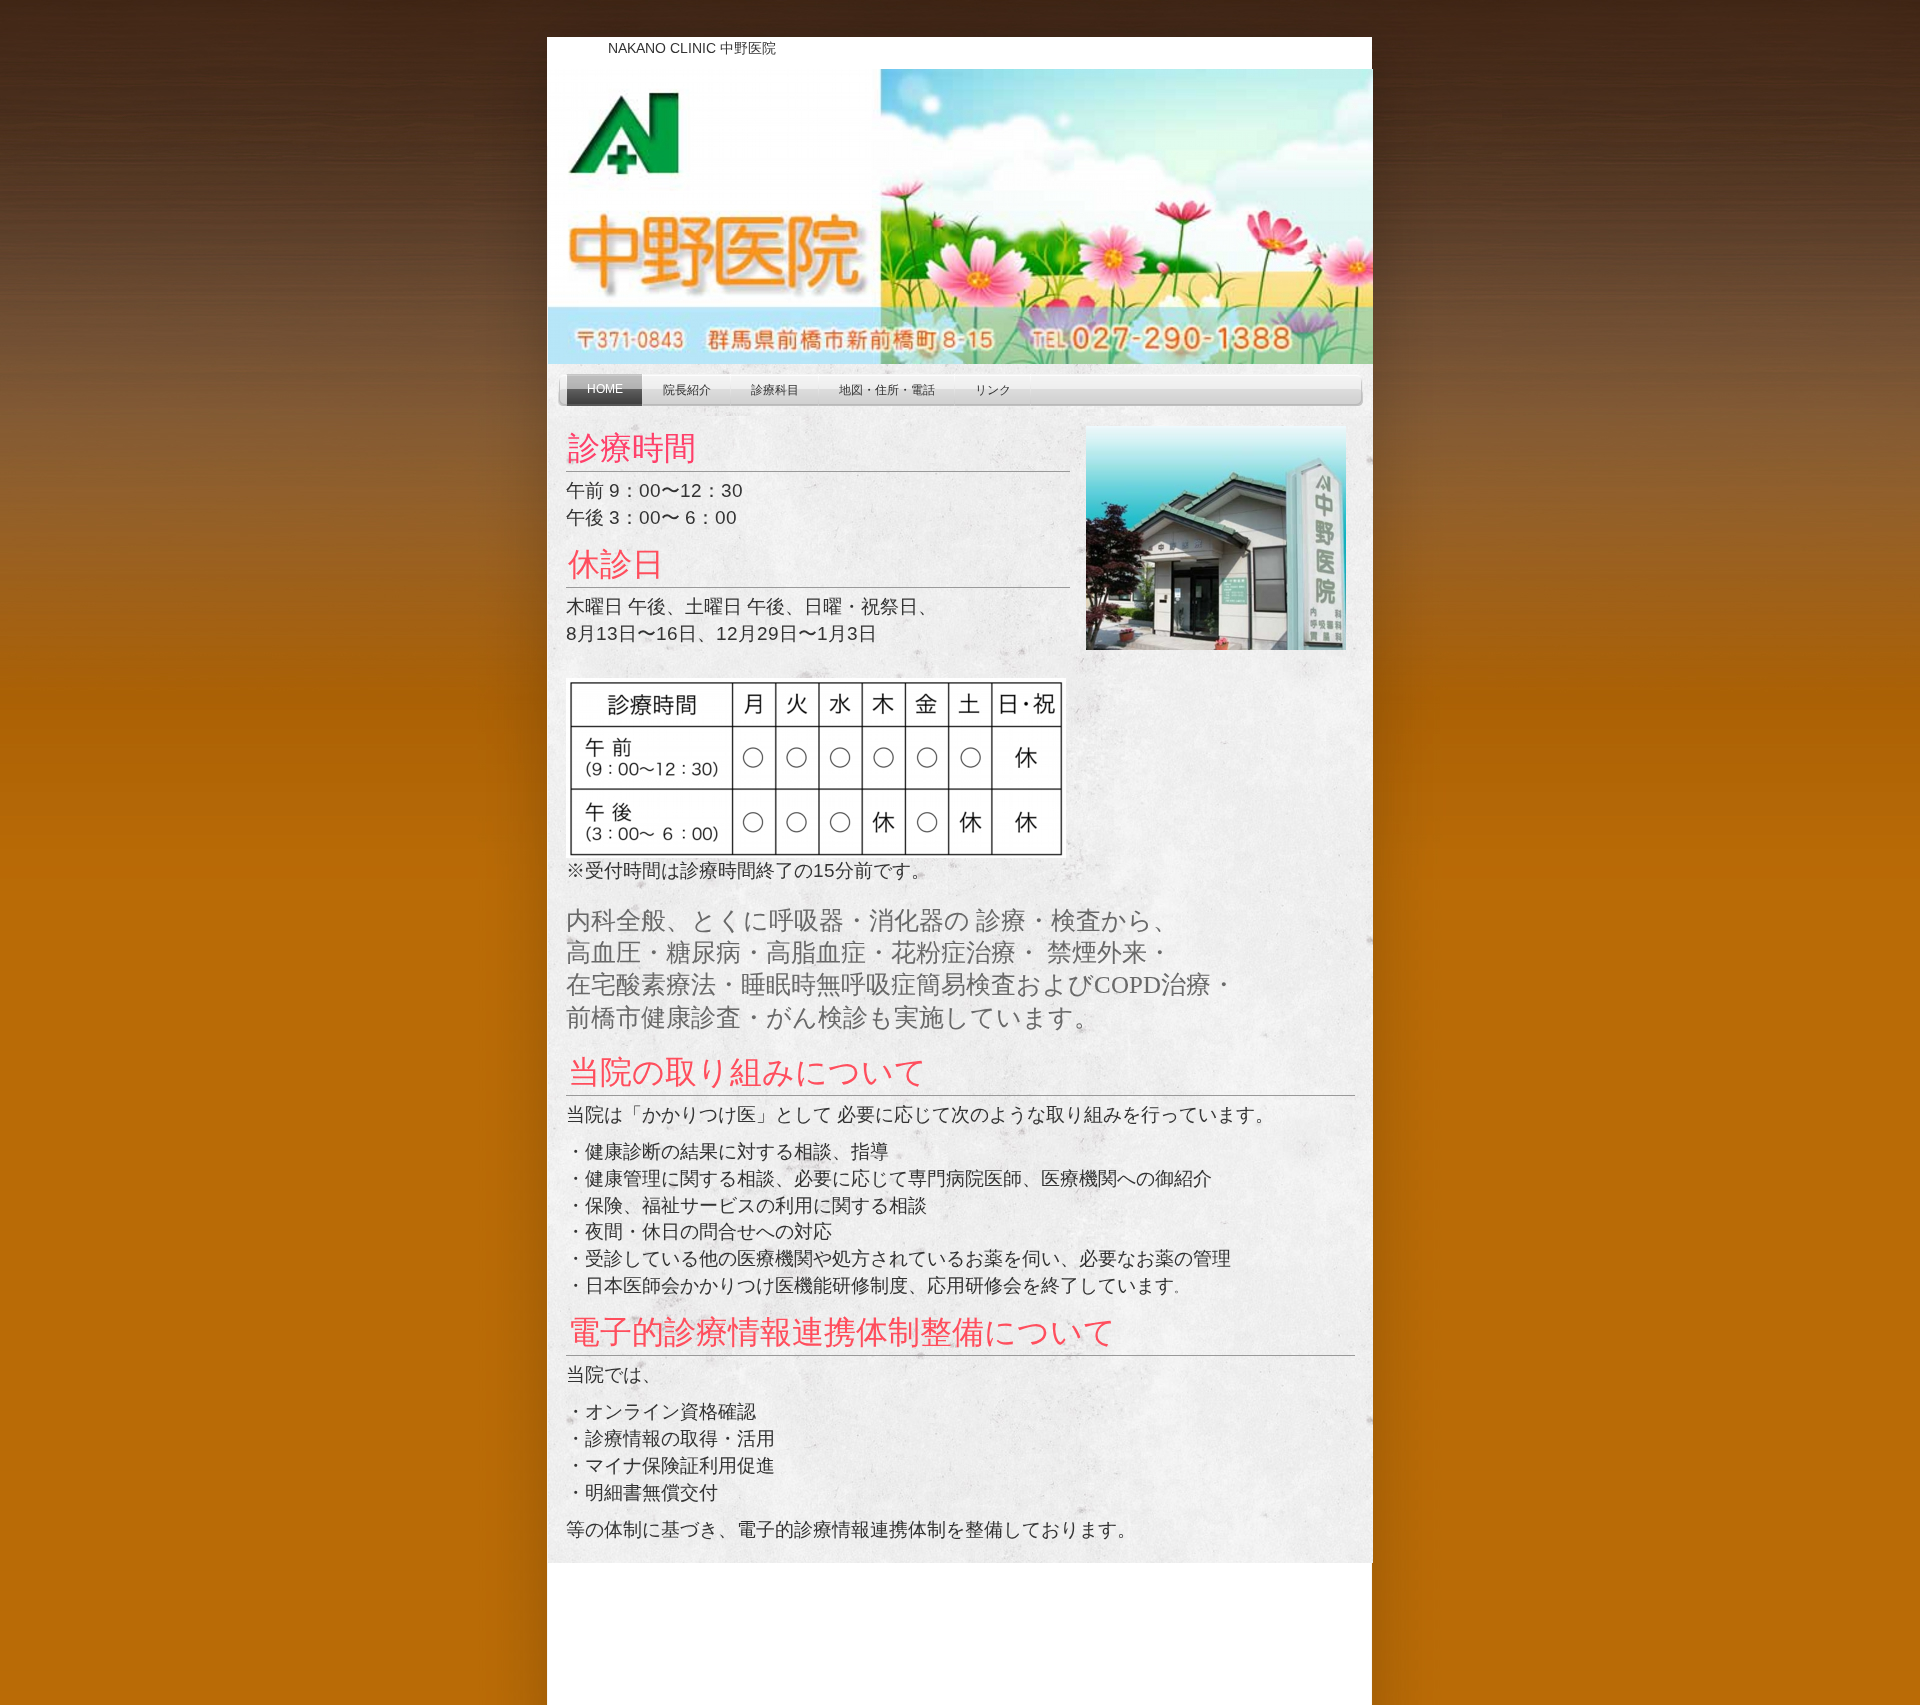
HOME (605, 389)
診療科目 (775, 390)
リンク (993, 390)
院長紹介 (687, 390)
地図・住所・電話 (887, 390)
